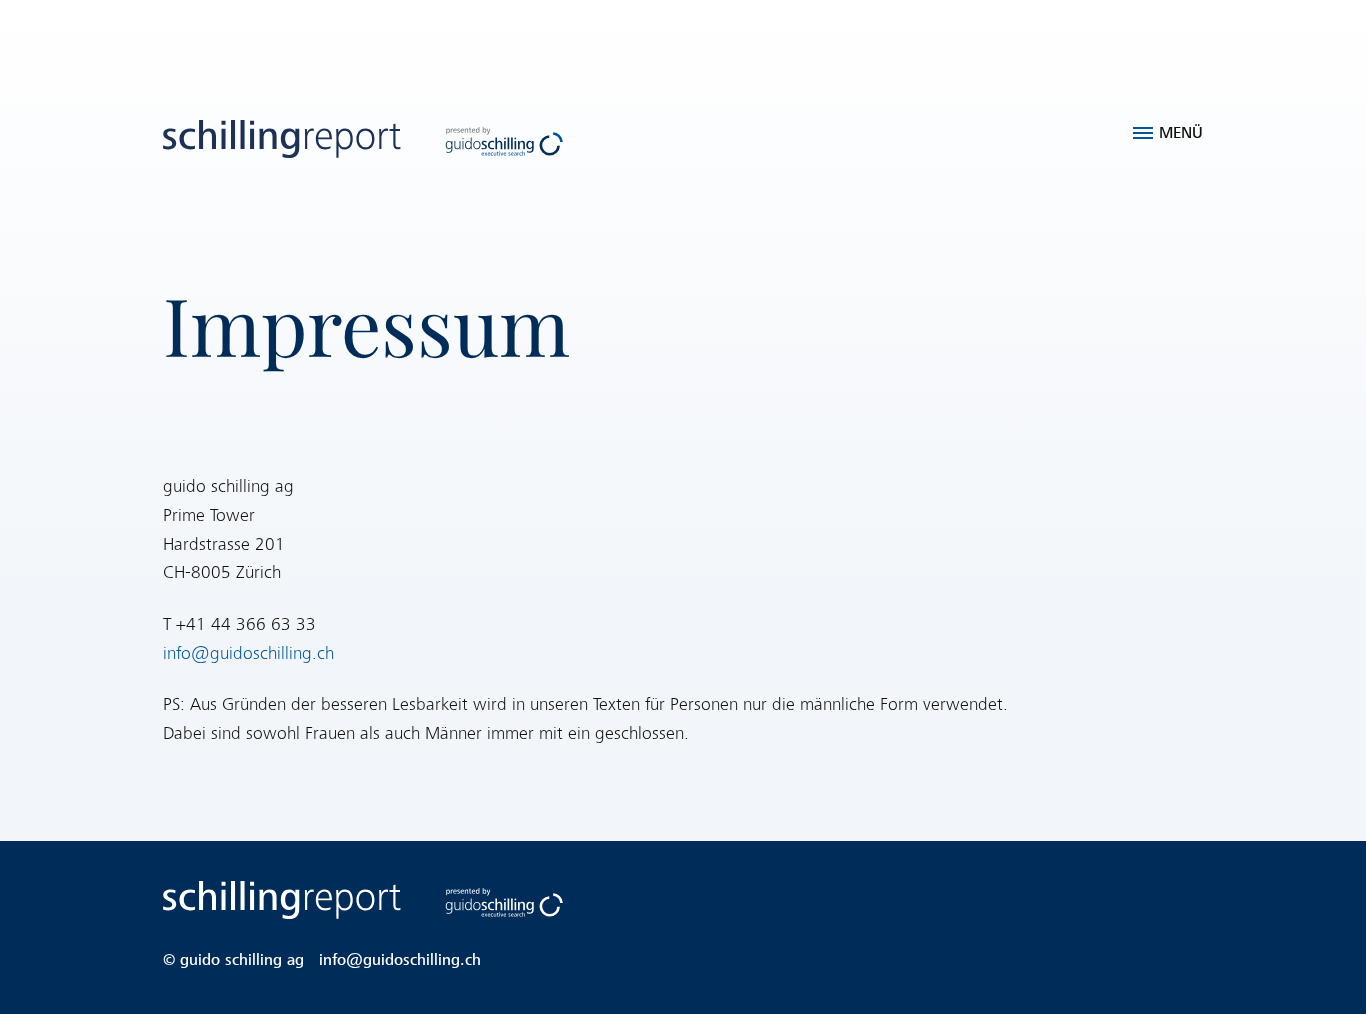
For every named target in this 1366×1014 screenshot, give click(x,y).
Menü (1181, 133)
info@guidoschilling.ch (248, 653)
